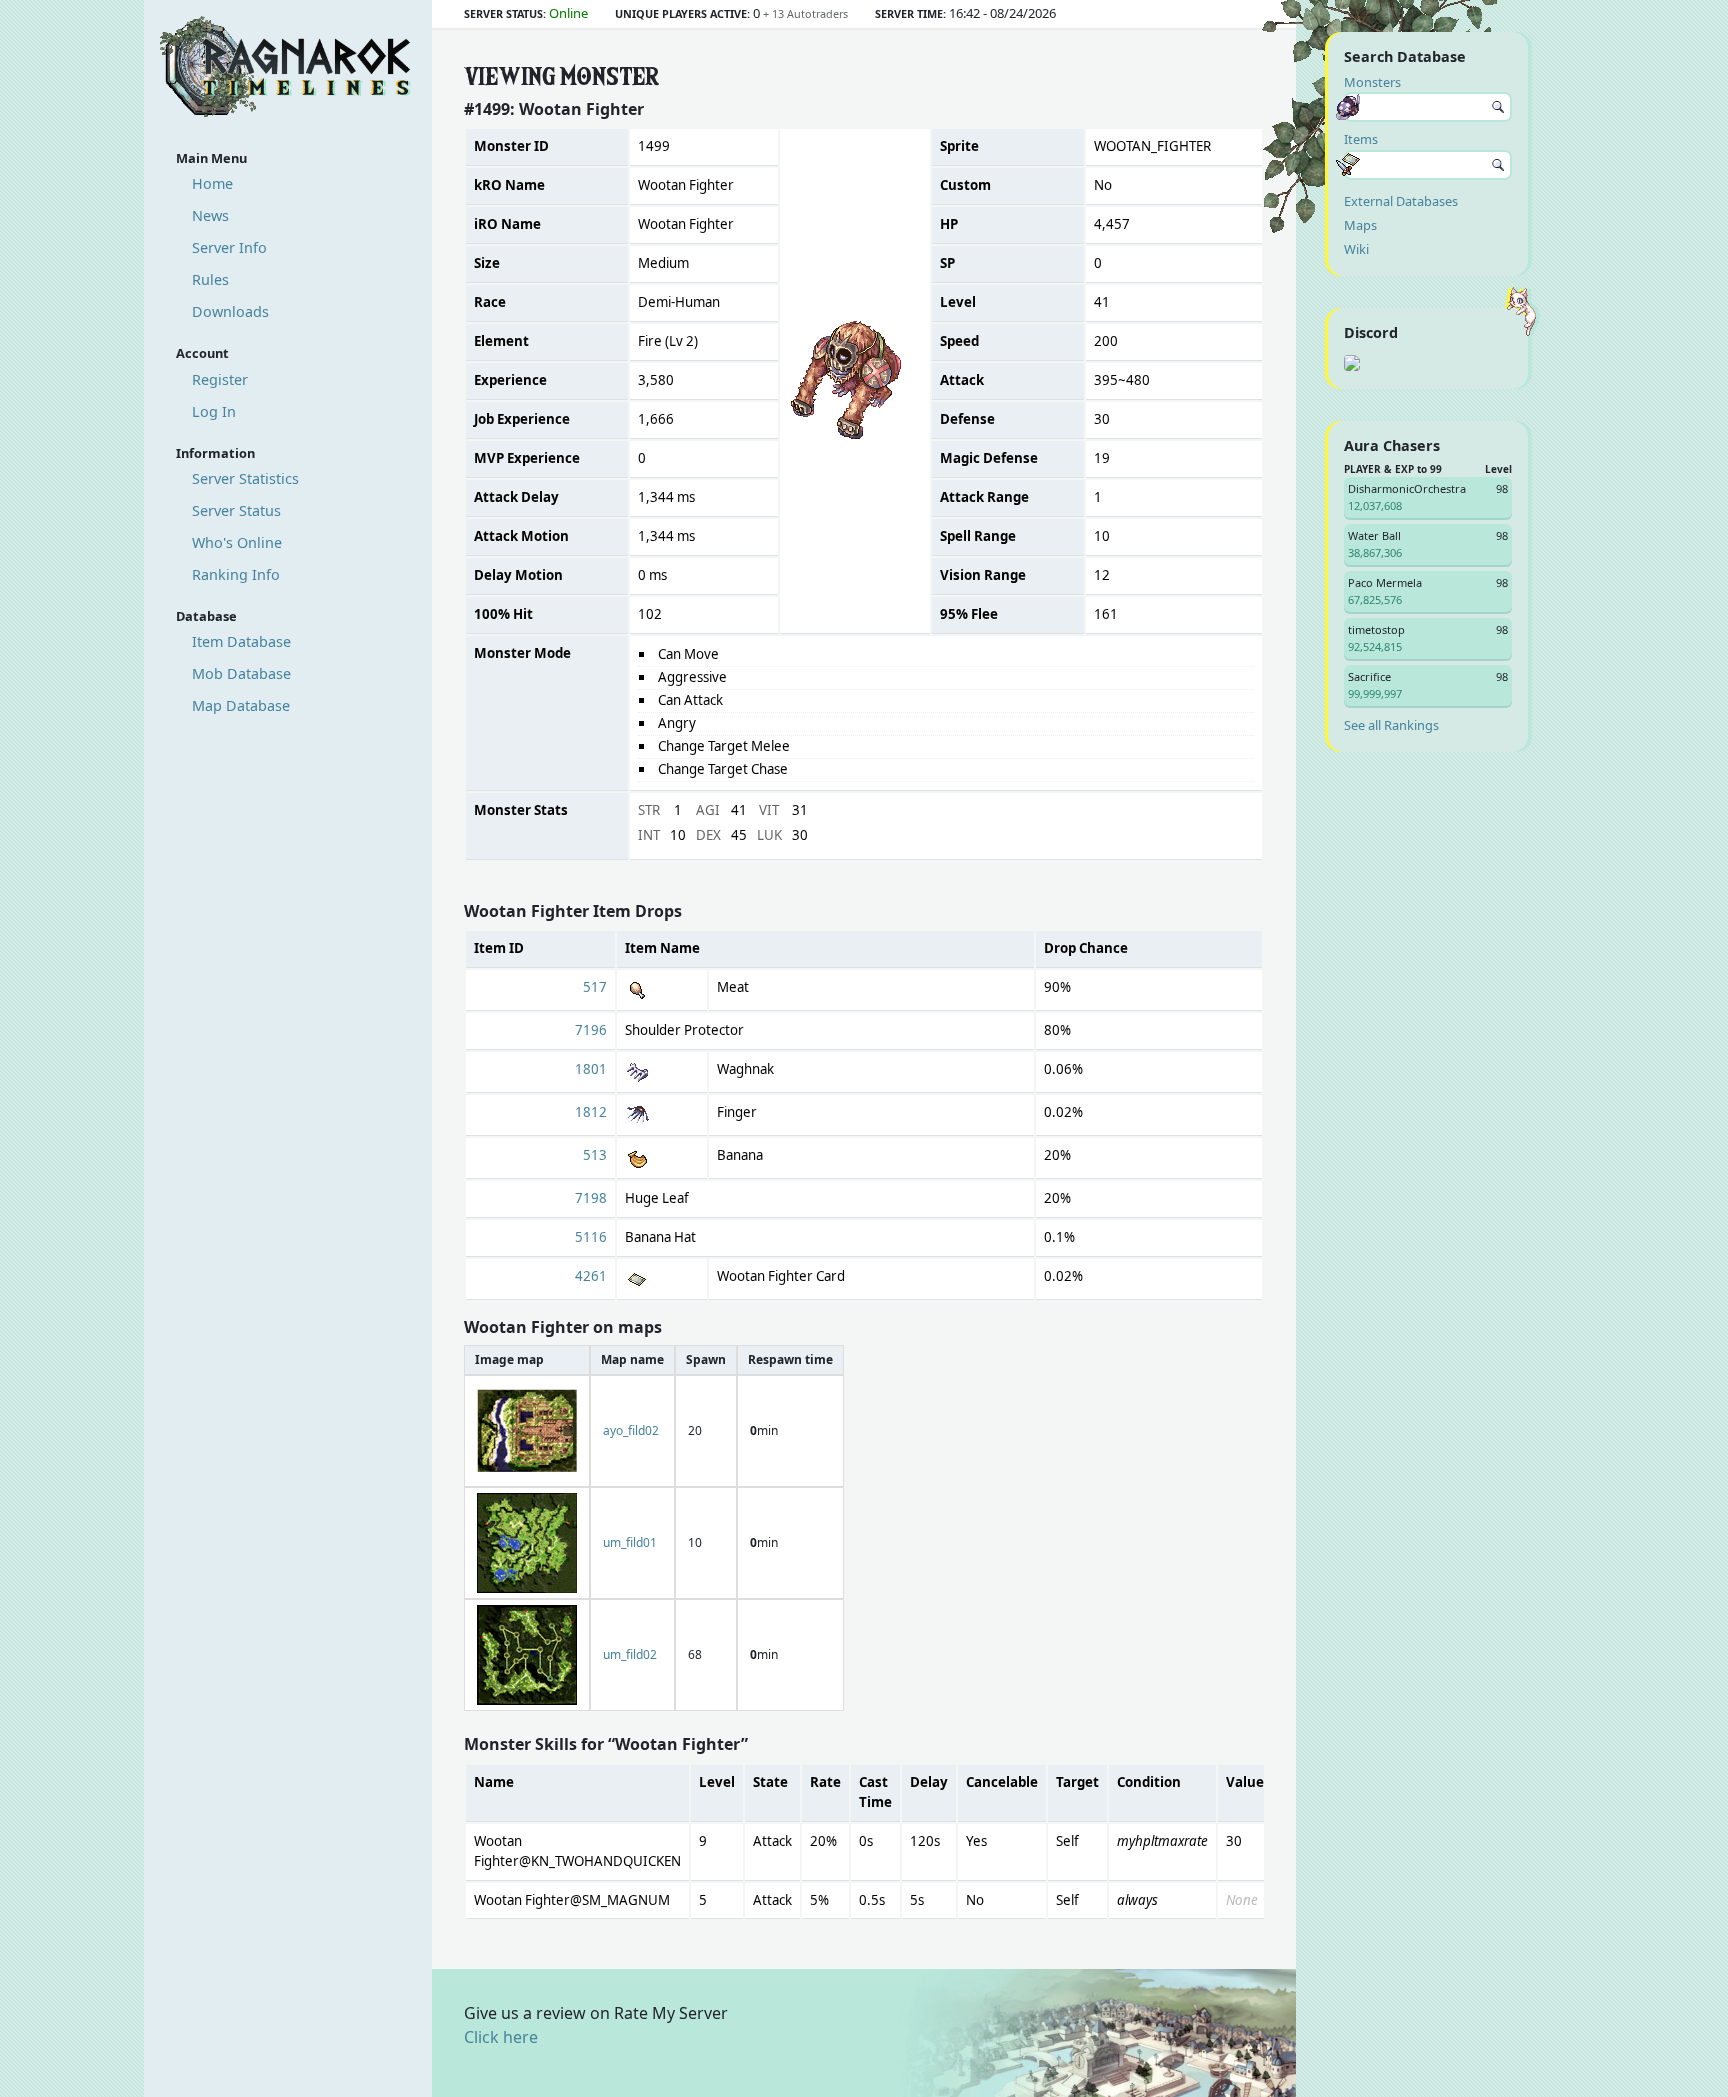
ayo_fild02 (631, 1430)
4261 (591, 1276)
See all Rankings (1391, 725)
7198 (591, 1198)
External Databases (1401, 201)
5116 (591, 1237)
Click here (501, 2037)
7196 (591, 1030)
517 (595, 987)
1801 (591, 1069)
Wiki (1356, 249)
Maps (1360, 225)
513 (595, 1155)
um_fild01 (630, 1542)
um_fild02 (630, 1654)
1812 (591, 1112)
